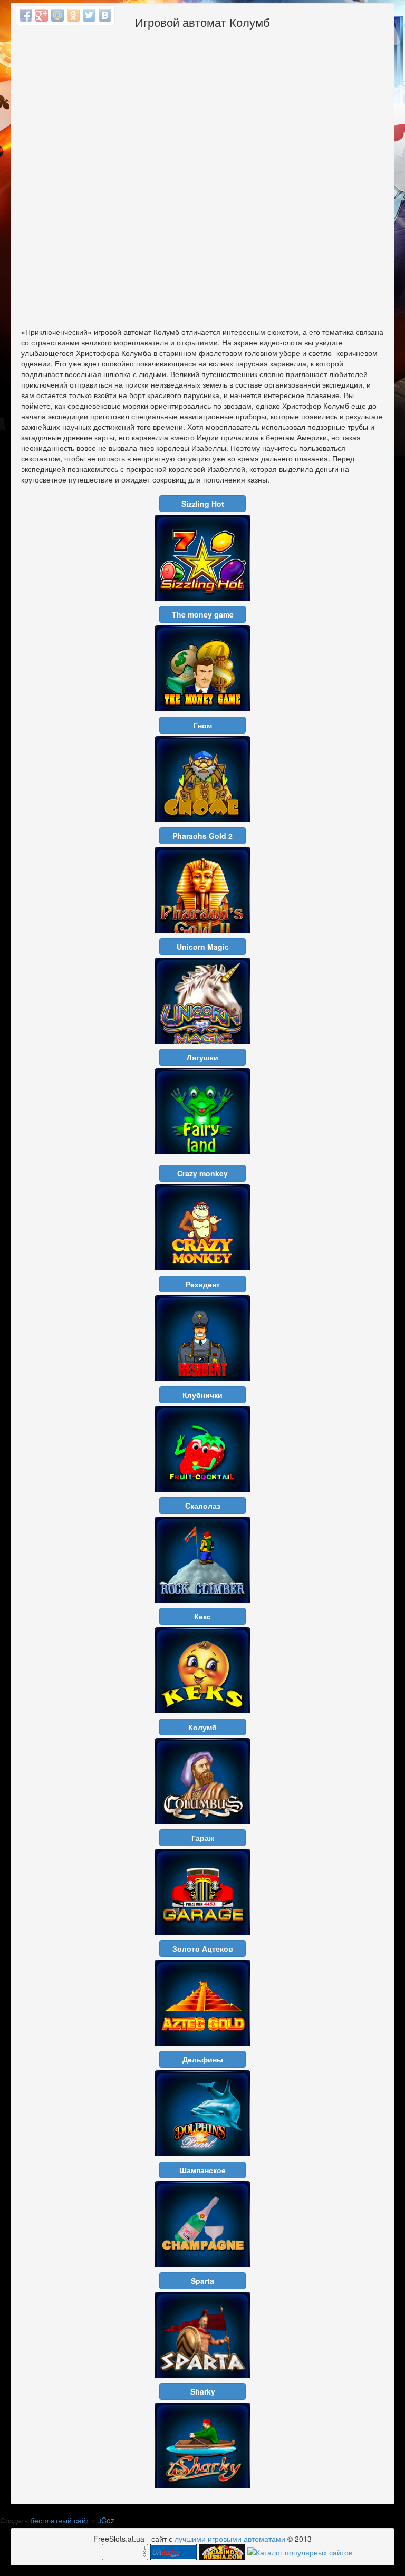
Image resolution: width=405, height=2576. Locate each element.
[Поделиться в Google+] (42, 15)
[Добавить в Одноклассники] (73, 15)
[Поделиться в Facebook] (26, 15)
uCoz (106, 2520)
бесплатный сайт (60, 2520)
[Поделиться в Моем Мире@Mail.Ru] (57, 15)
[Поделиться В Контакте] (105, 15)
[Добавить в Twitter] (89, 15)
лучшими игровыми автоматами (230, 2539)
